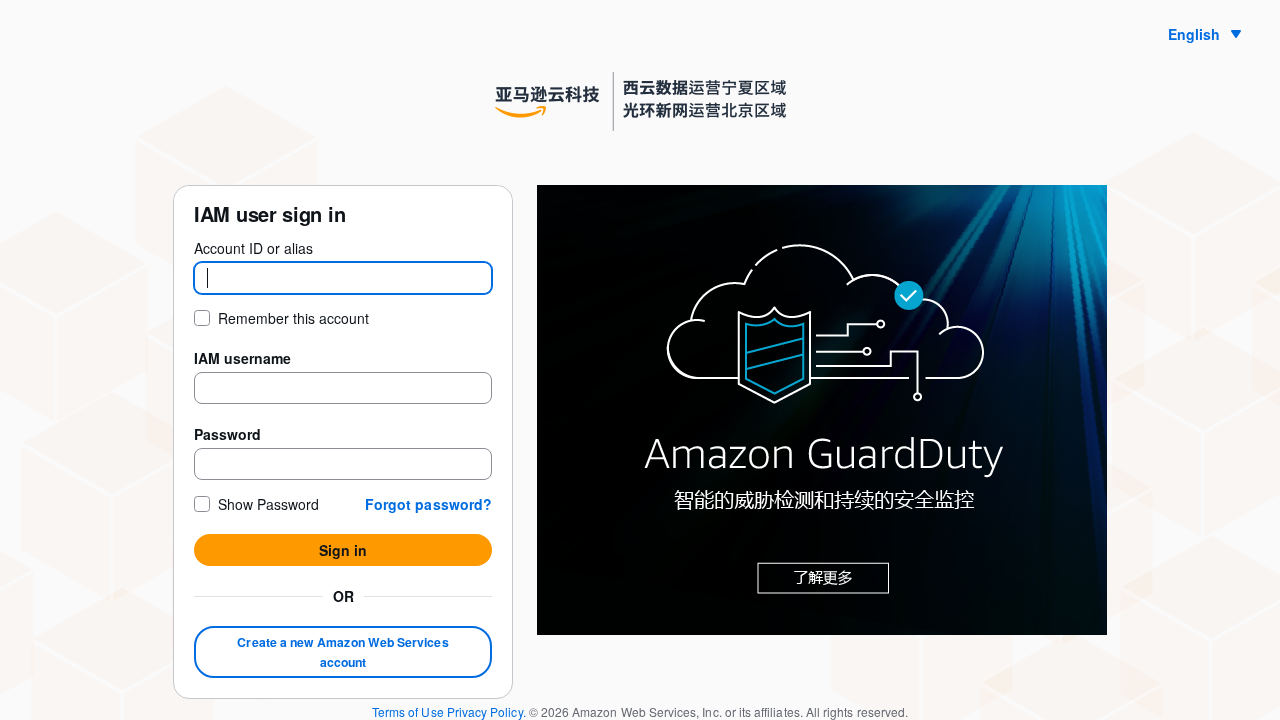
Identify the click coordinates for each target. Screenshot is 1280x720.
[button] (428, 504)
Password (227, 434)
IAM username (242, 358)
